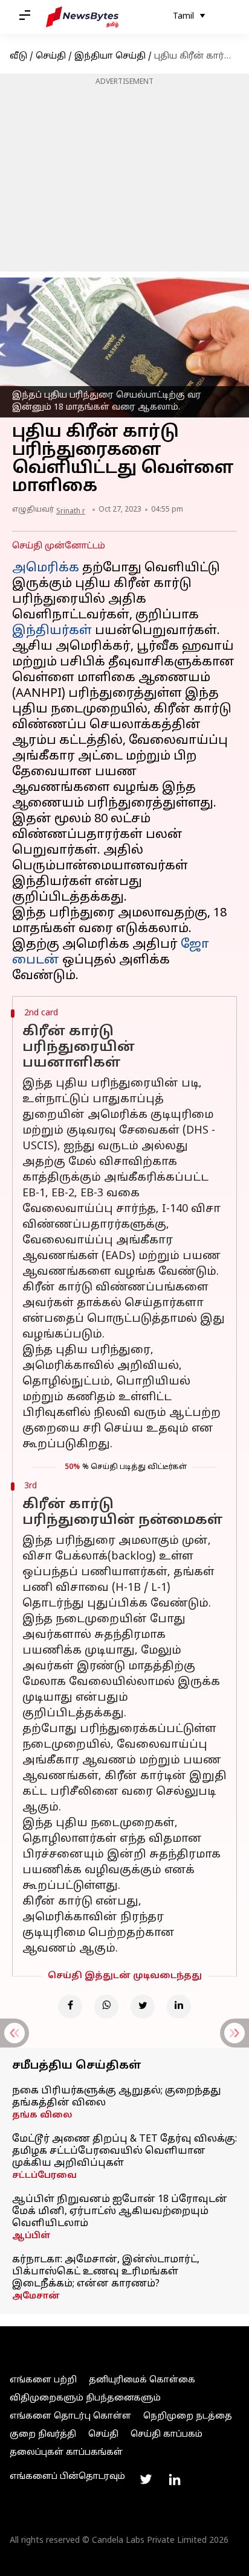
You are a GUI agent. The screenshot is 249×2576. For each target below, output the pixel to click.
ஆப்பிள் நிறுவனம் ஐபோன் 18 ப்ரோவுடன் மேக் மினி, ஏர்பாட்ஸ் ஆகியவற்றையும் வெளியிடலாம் (120, 2212)
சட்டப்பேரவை (44, 2176)
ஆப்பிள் (31, 2236)
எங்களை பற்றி (43, 2380)
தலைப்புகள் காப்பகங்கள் (66, 2453)
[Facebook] (70, 2007)
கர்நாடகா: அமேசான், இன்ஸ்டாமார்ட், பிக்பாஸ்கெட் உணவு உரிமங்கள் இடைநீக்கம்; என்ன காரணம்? (106, 2272)
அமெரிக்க (46, 568)
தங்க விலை (42, 2115)
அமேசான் (36, 2296)
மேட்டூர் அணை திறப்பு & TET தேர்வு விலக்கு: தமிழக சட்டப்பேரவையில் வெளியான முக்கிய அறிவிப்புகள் (124, 2151)
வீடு (18, 56)
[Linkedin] (179, 2007)
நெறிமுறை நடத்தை (188, 2416)
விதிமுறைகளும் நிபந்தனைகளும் (85, 2398)
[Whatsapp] (106, 2007)
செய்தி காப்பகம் (167, 2435)
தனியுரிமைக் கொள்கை (142, 2380)
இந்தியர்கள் (52, 631)
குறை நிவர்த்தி (43, 2435)
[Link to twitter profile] (146, 2479)
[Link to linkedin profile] (175, 2479)
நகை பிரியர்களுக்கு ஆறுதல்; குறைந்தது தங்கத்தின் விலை (117, 2097)
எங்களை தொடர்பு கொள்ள (70, 2416)
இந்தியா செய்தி (110, 56)
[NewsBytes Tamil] (82, 17)
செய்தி (51, 56)
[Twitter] (143, 2007)
